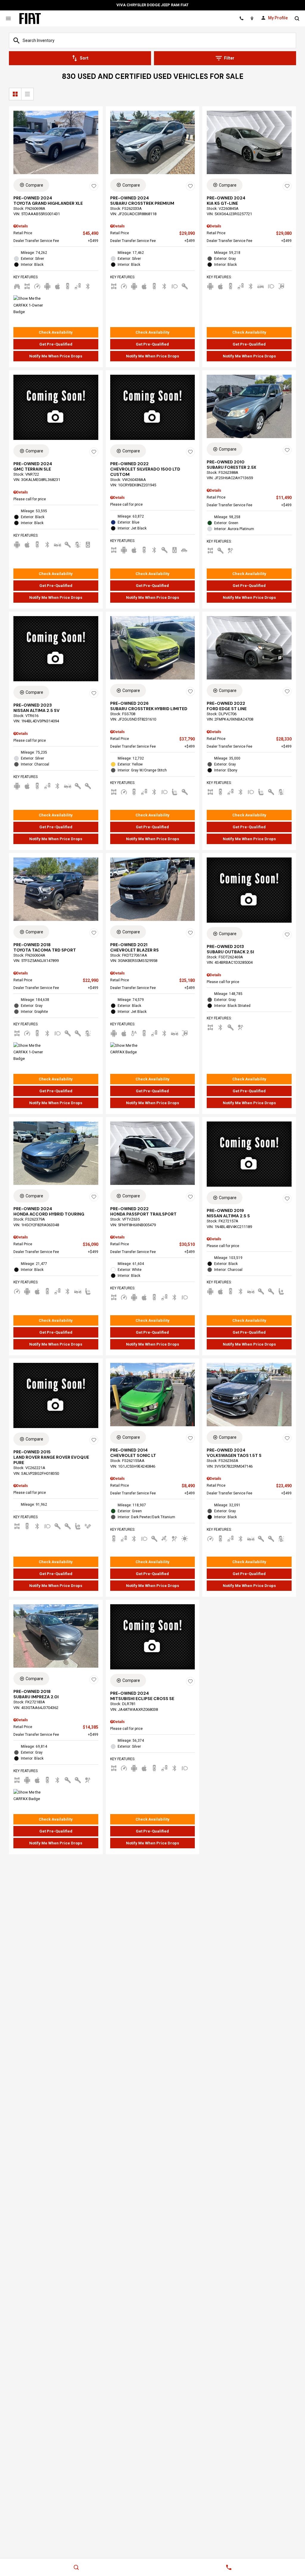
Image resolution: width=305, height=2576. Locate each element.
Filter (229, 58)
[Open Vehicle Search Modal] (297, 18)
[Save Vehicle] (94, 186)
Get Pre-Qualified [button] (56, 344)
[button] (56, 332)
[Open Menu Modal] (8, 18)
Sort (84, 58)
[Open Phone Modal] (241, 18)
